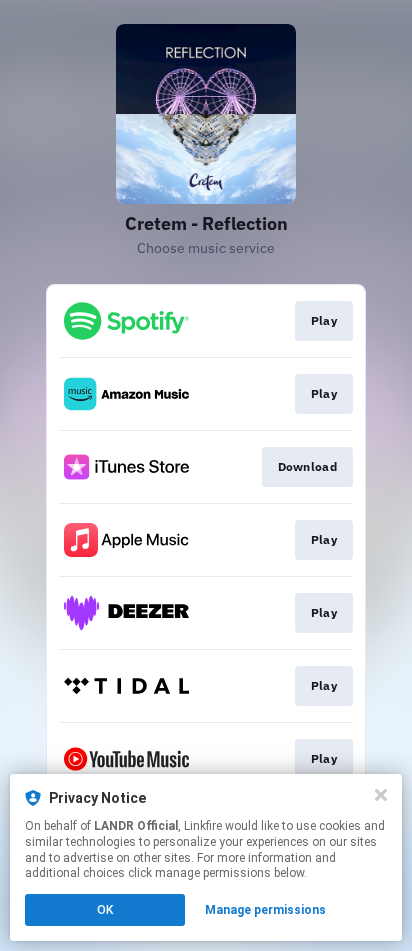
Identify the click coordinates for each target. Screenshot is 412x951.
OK (105, 910)
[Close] (381, 795)
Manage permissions (265, 910)
